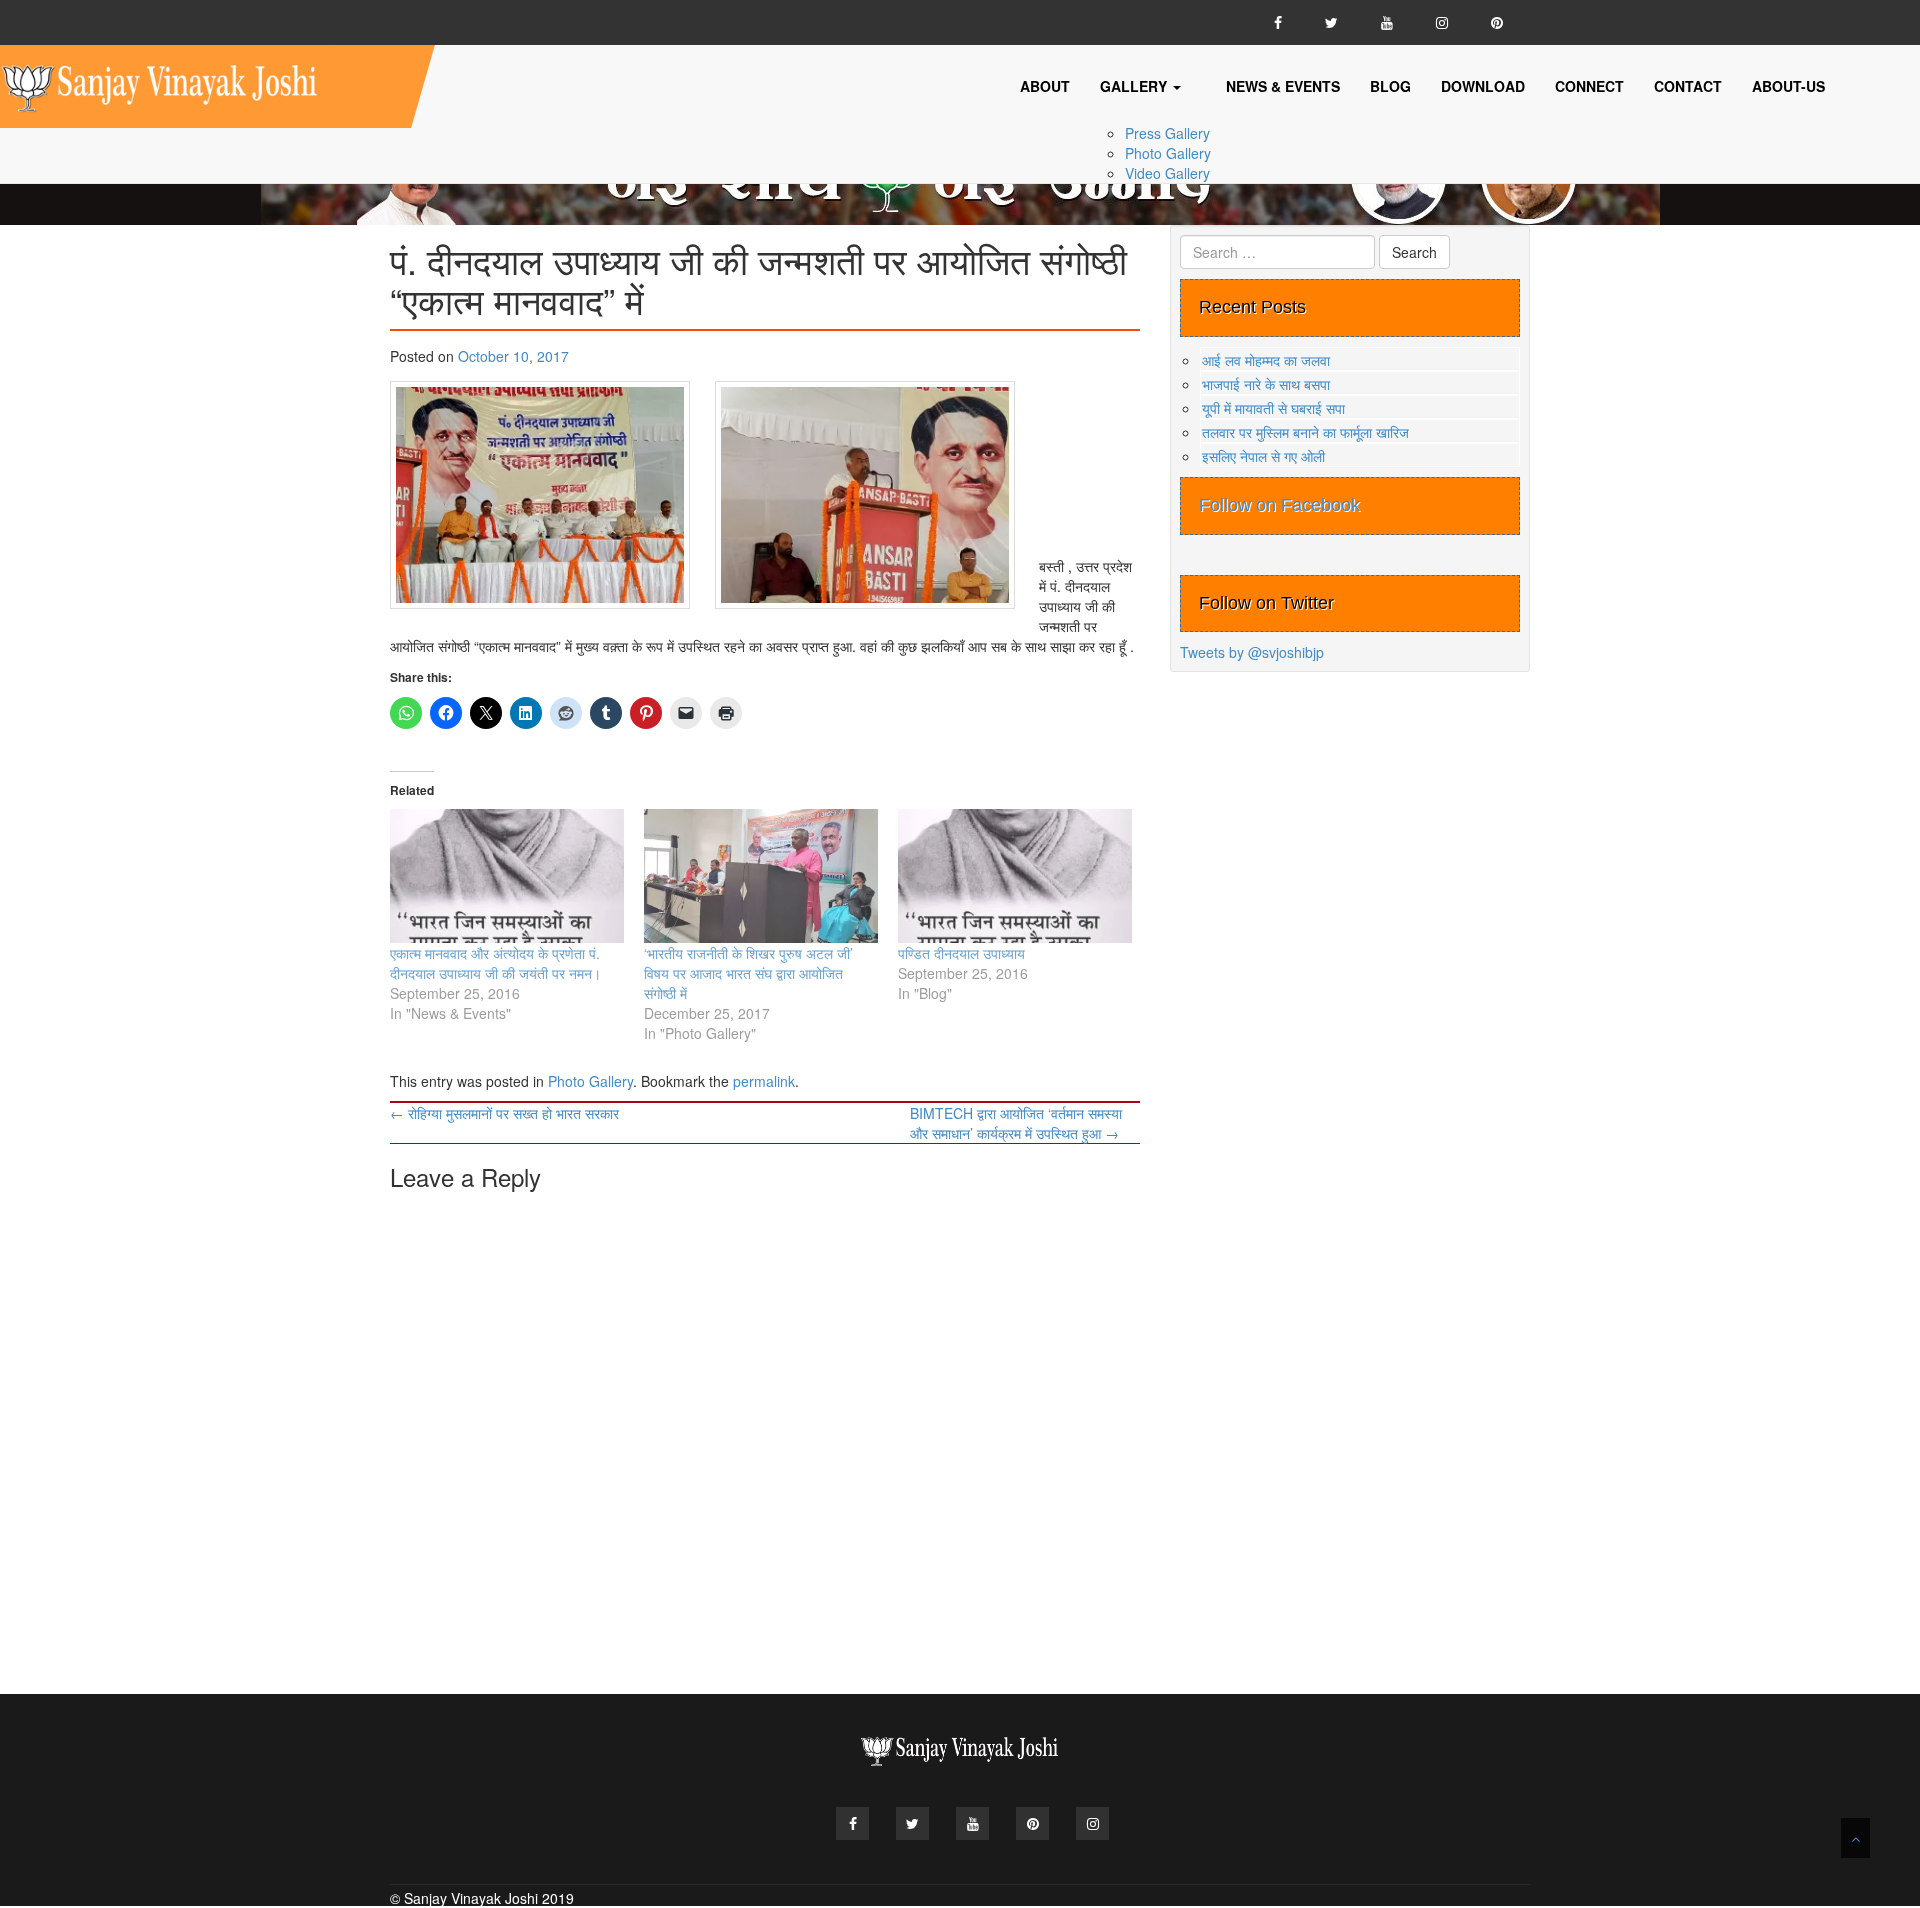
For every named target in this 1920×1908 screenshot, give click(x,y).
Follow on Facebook (1279, 505)
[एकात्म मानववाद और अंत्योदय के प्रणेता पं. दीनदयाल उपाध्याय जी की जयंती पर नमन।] (507, 876)
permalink (764, 1081)
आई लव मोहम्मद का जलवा (1266, 360)
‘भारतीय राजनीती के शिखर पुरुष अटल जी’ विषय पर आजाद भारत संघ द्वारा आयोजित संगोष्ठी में (748, 973)
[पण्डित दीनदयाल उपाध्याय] (1015, 876)
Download (1483, 86)
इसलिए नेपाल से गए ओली (1263, 456)
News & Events (1283, 86)
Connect (1589, 86)
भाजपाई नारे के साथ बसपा (1266, 384)
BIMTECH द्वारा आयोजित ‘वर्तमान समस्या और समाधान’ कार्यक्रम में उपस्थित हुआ (1016, 1123)
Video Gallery (1167, 173)
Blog (1390, 86)
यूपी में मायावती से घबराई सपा (1273, 408)
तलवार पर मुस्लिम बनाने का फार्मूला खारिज (1305, 432)
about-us (1788, 86)
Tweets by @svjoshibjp (1252, 652)
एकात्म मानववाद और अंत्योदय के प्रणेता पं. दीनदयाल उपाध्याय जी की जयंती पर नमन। (495, 963)
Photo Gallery (1168, 153)
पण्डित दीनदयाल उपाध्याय (961, 953)
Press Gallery (1167, 133)
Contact (1688, 86)
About (1045, 86)
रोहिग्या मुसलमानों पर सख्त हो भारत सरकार (504, 1113)
